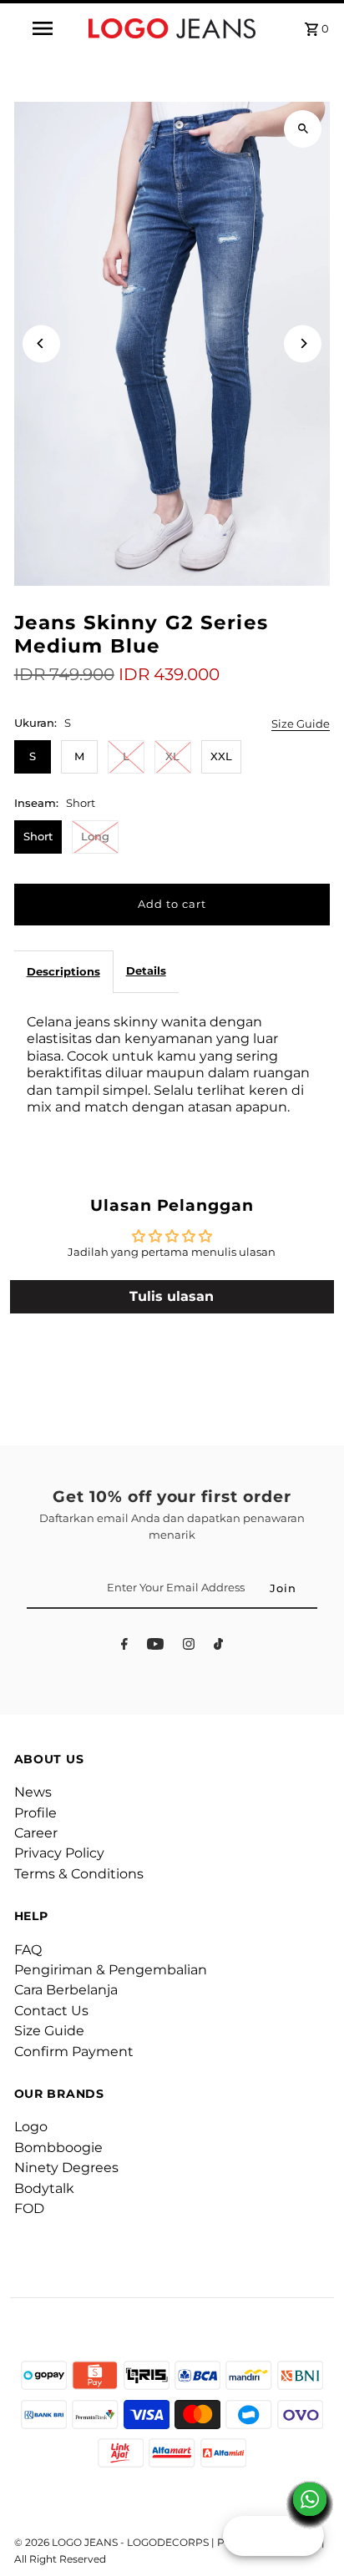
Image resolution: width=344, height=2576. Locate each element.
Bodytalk (44, 2188)
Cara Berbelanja (66, 1990)
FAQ (28, 1950)
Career (36, 1833)
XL (172, 756)
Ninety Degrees (66, 2168)
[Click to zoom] (303, 129)
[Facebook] (124, 1647)
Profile (35, 1813)
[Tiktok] (218, 1647)
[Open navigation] (44, 28)
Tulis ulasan (172, 1296)
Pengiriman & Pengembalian (111, 1970)
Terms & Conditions (79, 1874)
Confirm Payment (74, 2052)
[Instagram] (189, 1647)
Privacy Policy (59, 1853)
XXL (221, 756)
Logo (31, 2127)
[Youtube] (155, 1647)
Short (38, 837)
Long (95, 837)
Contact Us (51, 2011)
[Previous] (41, 343)
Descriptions (63, 972)
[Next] (303, 343)
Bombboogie (58, 2148)
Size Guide (301, 725)
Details (146, 971)
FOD (29, 2208)
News (33, 1792)
